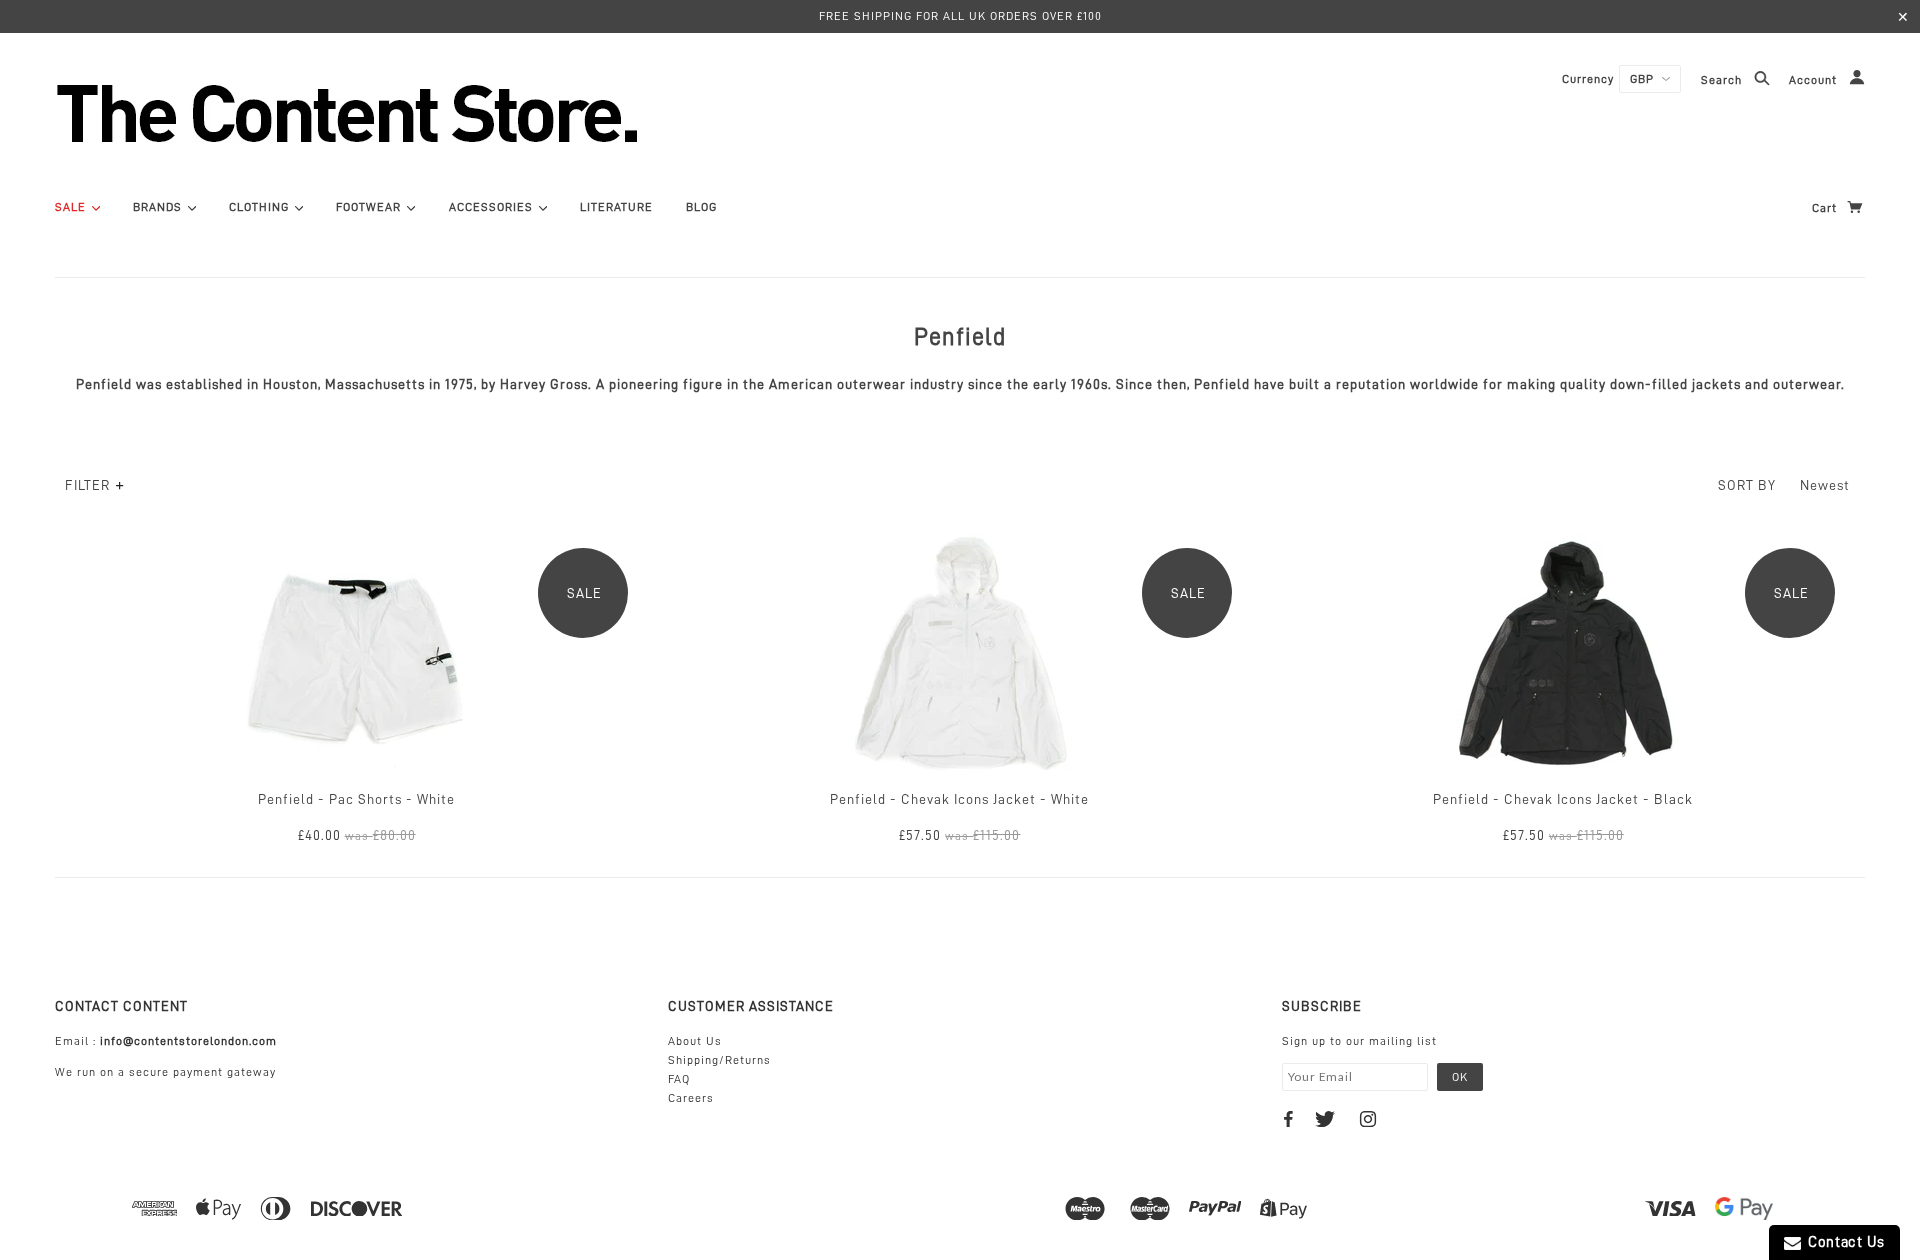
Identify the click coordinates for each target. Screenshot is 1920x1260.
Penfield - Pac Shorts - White (356, 799)
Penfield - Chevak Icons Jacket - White (959, 799)
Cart (1826, 208)
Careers (691, 1098)
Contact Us (1843, 1242)
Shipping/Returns (719, 1060)
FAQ (679, 1079)
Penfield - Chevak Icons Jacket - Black (1563, 799)
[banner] (455, 113)
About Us (695, 1041)
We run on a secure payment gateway (165, 1072)
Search (1723, 81)
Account (1815, 81)
